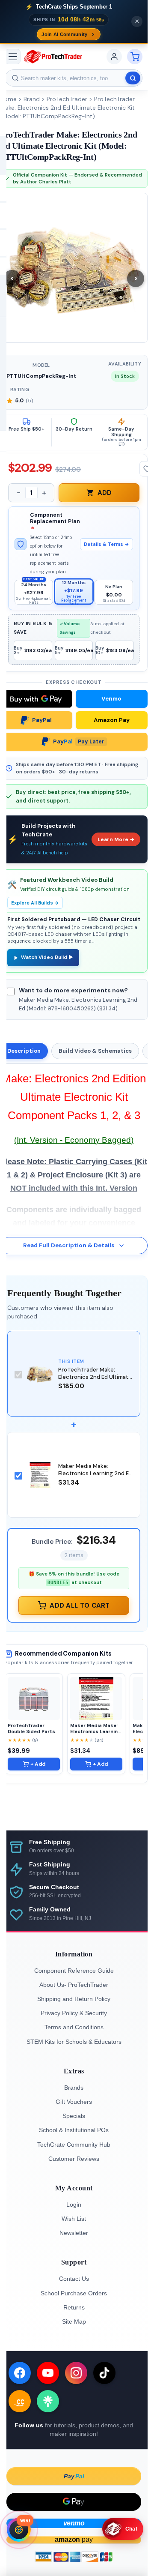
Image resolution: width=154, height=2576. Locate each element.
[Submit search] (133, 78)
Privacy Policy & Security (74, 2013)
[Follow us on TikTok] (104, 2373)
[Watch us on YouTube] (48, 2373)
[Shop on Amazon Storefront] (20, 2401)
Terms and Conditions (74, 2027)
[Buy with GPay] (36, 699)
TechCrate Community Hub (74, 2145)
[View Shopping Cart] (135, 57)
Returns (74, 2307)
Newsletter (74, 2233)
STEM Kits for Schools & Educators (74, 2042)
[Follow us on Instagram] (76, 2373)
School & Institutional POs (74, 2130)
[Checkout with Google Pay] (74, 2502)
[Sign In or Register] (114, 57)
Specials (74, 2116)
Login (74, 2205)
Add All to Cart (80, 1606)
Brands (74, 2088)
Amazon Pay (112, 720)
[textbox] (74, 78)
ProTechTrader (67, 99)
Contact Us (74, 2279)
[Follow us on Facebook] (20, 2373)
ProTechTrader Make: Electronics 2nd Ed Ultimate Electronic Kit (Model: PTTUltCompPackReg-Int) (67, 108)
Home (8, 99)
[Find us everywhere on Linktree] (48, 2401)
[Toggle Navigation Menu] (13, 57)
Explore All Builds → (35, 903)
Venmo (111, 699)
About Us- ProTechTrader (74, 1985)
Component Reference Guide (74, 1971)
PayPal (42, 720)
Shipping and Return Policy (74, 1999)
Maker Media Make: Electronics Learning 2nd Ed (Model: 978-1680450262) (95, 1473)
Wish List (74, 2219)
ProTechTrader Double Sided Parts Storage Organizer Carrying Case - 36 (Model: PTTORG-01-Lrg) (33, 1728)
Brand (32, 99)
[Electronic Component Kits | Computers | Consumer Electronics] (53, 57)
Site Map (74, 2321)
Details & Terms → (107, 544)
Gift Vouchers (74, 2102)
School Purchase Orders (74, 2293)
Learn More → (116, 839)
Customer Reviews (74, 2159)
